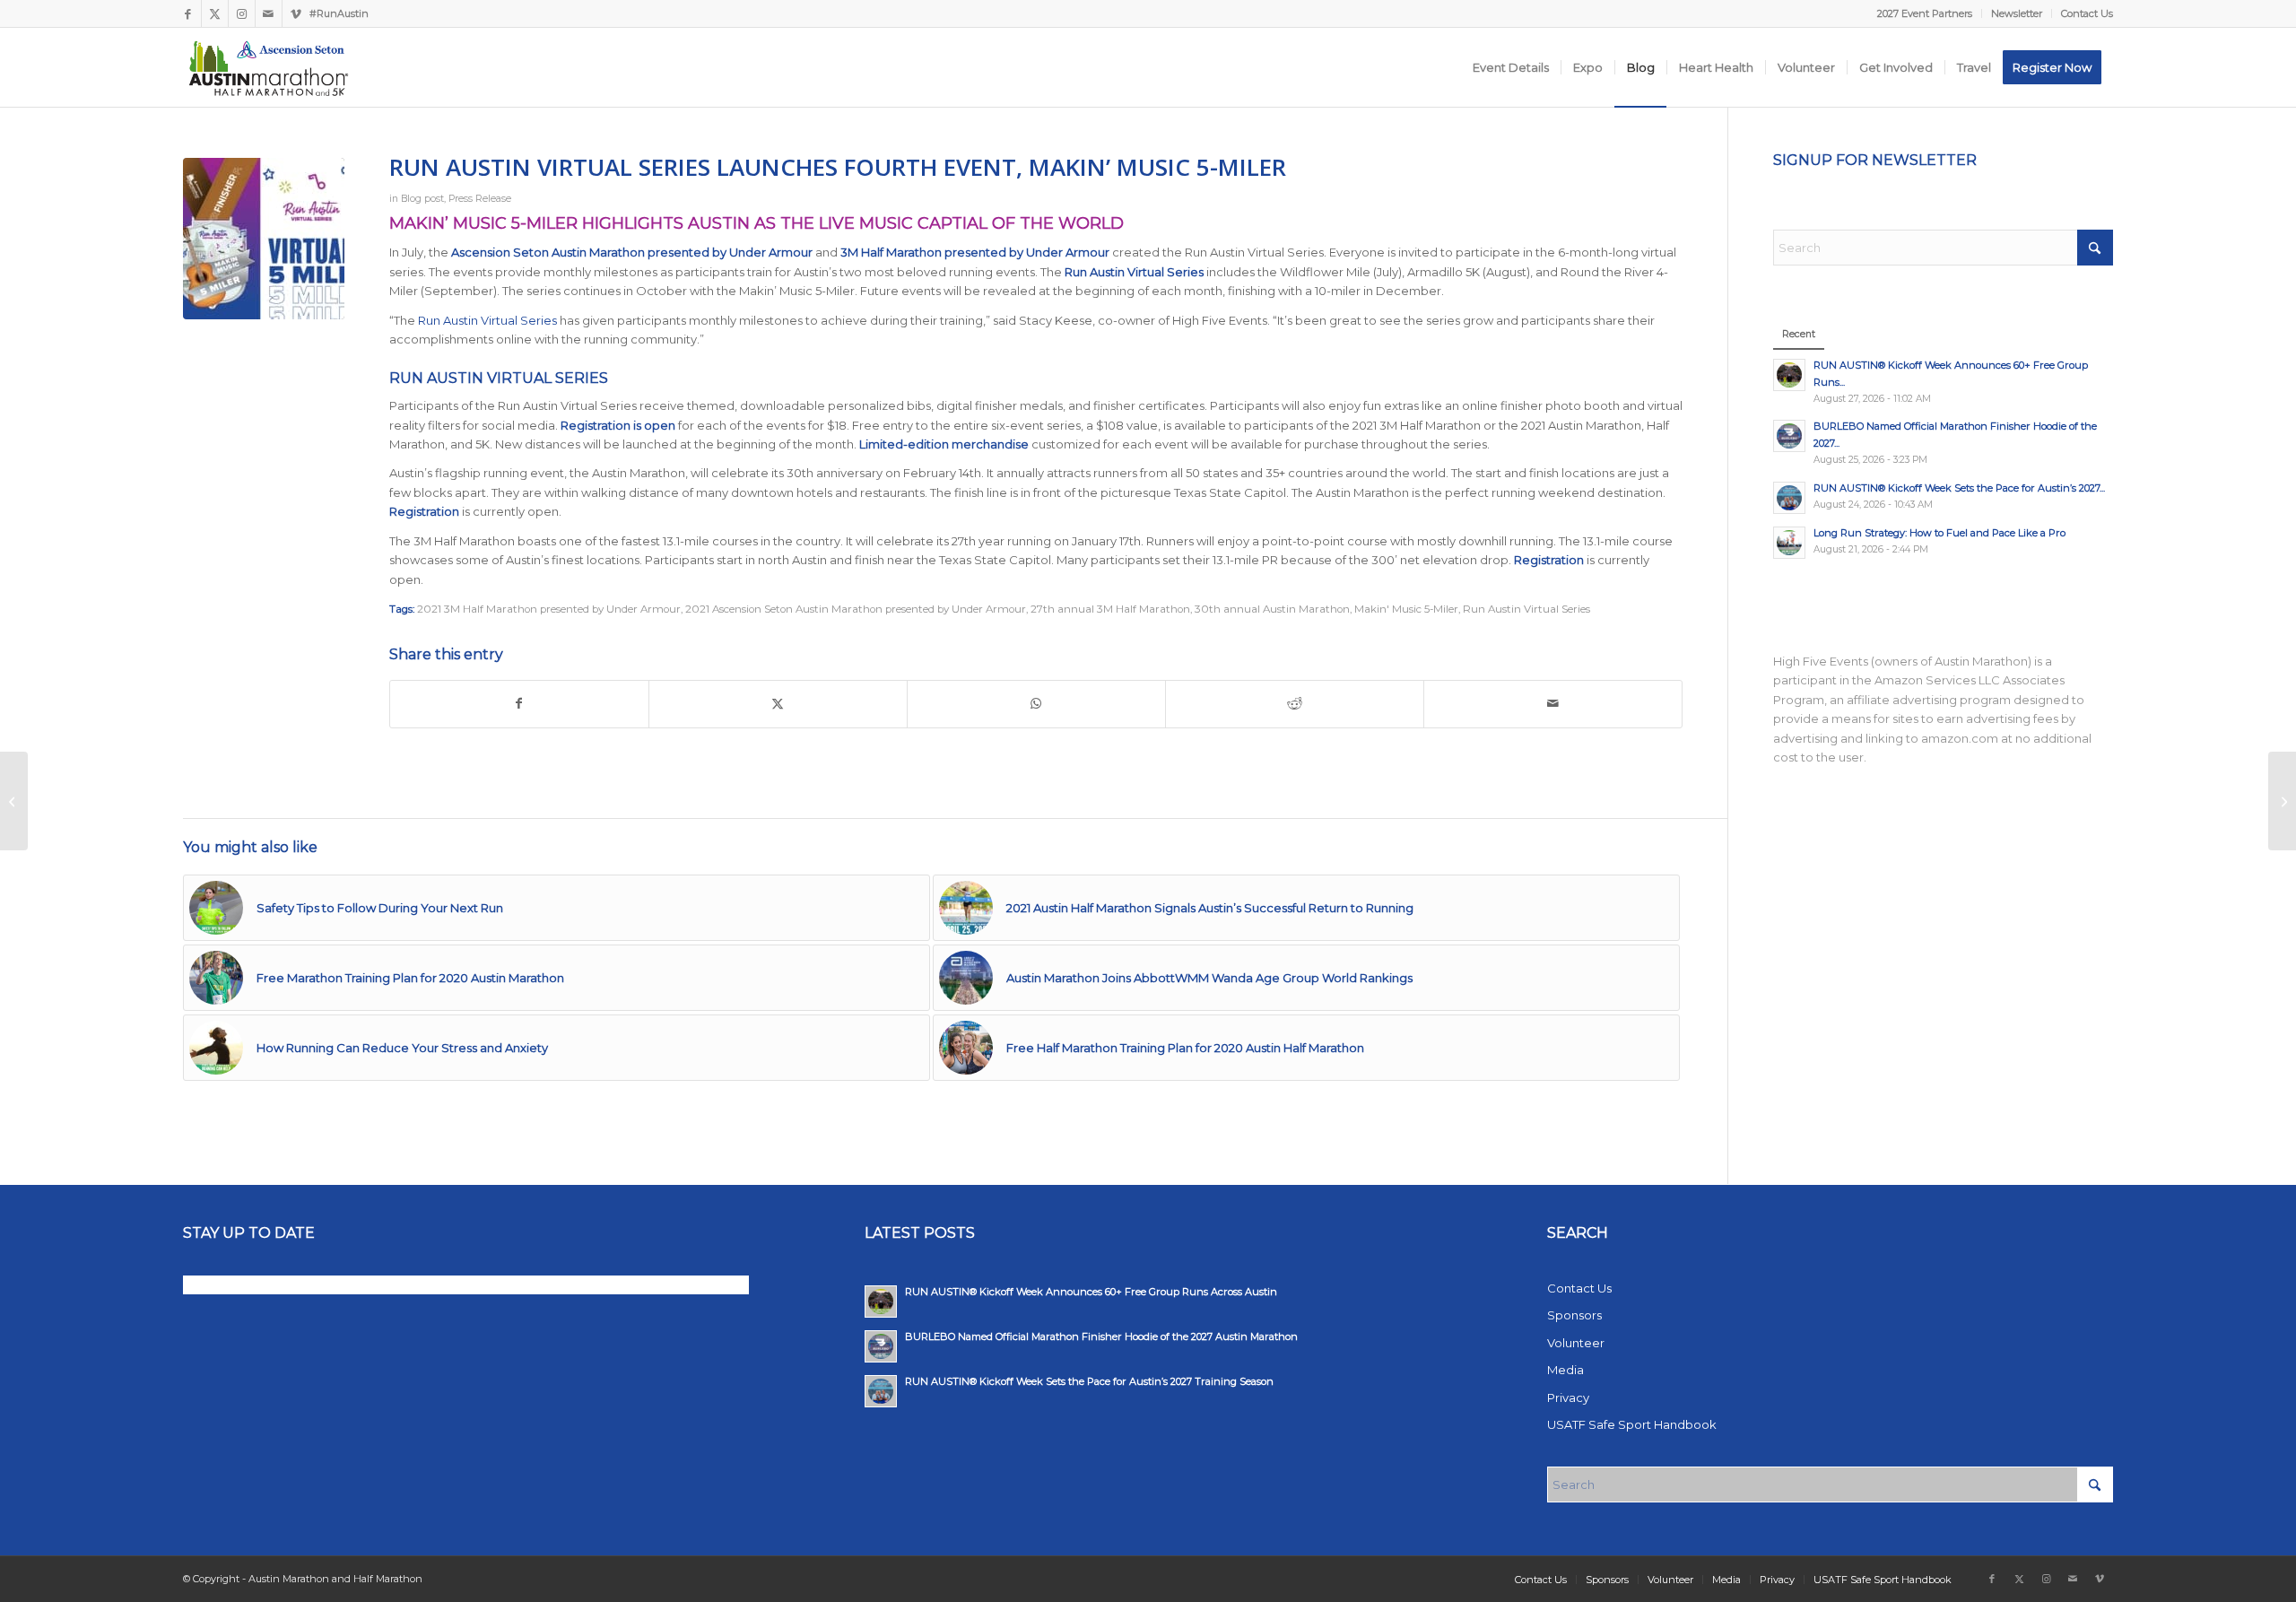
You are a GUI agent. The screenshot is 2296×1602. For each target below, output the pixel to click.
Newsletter (2017, 13)
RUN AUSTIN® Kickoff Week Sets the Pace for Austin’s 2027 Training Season (1089, 1381)
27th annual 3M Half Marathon (1110, 609)
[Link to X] (215, 13)
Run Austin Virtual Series (487, 320)
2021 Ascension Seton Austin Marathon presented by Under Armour (856, 609)
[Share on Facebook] (519, 704)
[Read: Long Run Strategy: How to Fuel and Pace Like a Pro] (1789, 543)
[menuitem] (1925, 13)
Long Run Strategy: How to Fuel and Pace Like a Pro (1939, 533)
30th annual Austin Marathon (1272, 609)
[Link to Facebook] (188, 13)
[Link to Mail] (269, 13)
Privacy (1568, 1397)
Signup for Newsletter (1875, 160)
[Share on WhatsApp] (1036, 704)
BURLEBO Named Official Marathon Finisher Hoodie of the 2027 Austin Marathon (1101, 1336)
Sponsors (1574, 1315)
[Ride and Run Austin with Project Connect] (14, 801)
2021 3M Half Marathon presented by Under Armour (549, 609)
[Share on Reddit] (1295, 704)
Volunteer (1576, 1343)
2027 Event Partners (1925, 13)
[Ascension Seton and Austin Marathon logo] (269, 67)
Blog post (422, 199)
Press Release (480, 199)
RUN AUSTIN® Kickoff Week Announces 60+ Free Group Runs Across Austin (1091, 1292)
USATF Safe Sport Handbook (1632, 1424)
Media (1565, 1370)
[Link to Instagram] (242, 13)
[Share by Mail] (1553, 704)
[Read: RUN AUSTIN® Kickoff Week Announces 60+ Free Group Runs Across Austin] (1789, 375)
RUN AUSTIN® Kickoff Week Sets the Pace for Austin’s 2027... (1959, 488)
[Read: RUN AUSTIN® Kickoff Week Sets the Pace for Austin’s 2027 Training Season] (1789, 498)
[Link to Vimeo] (296, 13)
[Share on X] (778, 704)
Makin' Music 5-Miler (1406, 609)
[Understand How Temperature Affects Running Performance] (2282, 801)
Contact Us (2087, 13)
